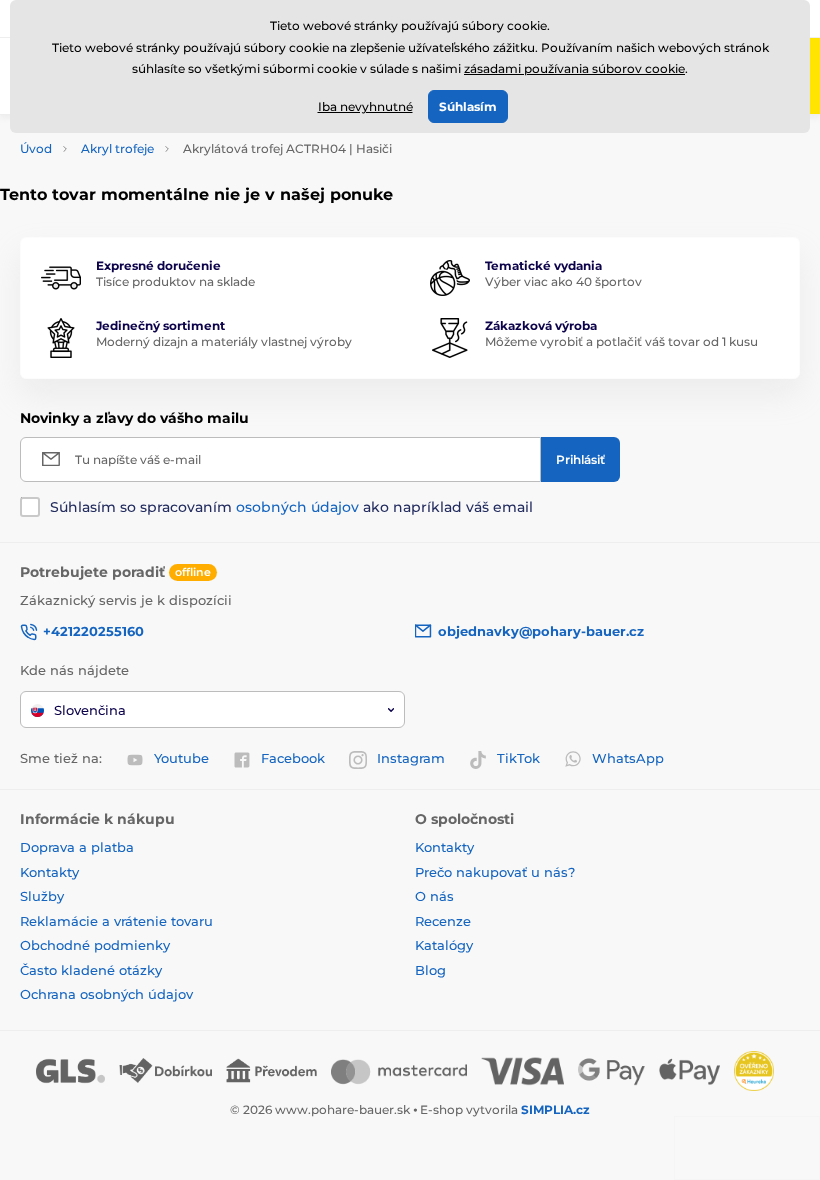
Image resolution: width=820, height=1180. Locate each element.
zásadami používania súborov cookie (574, 68)
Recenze (443, 921)
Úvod (36, 148)
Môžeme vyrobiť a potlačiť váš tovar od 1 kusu (621, 341)
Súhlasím (468, 106)
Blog (430, 970)
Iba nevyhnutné (365, 106)
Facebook (293, 758)
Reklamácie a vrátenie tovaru (116, 921)
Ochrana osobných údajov (106, 994)
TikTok (518, 758)
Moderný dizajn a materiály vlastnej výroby (224, 341)
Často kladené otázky (91, 970)
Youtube (181, 758)
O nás (434, 896)
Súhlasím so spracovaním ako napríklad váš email (291, 507)
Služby (42, 896)
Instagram (411, 758)
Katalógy (444, 945)
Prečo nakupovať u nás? (495, 872)
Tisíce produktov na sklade (175, 281)
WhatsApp (628, 758)
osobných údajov (297, 507)
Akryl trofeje (117, 148)
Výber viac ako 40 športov (563, 281)
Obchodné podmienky (95, 945)
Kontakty (49, 872)
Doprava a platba (77, 847)
